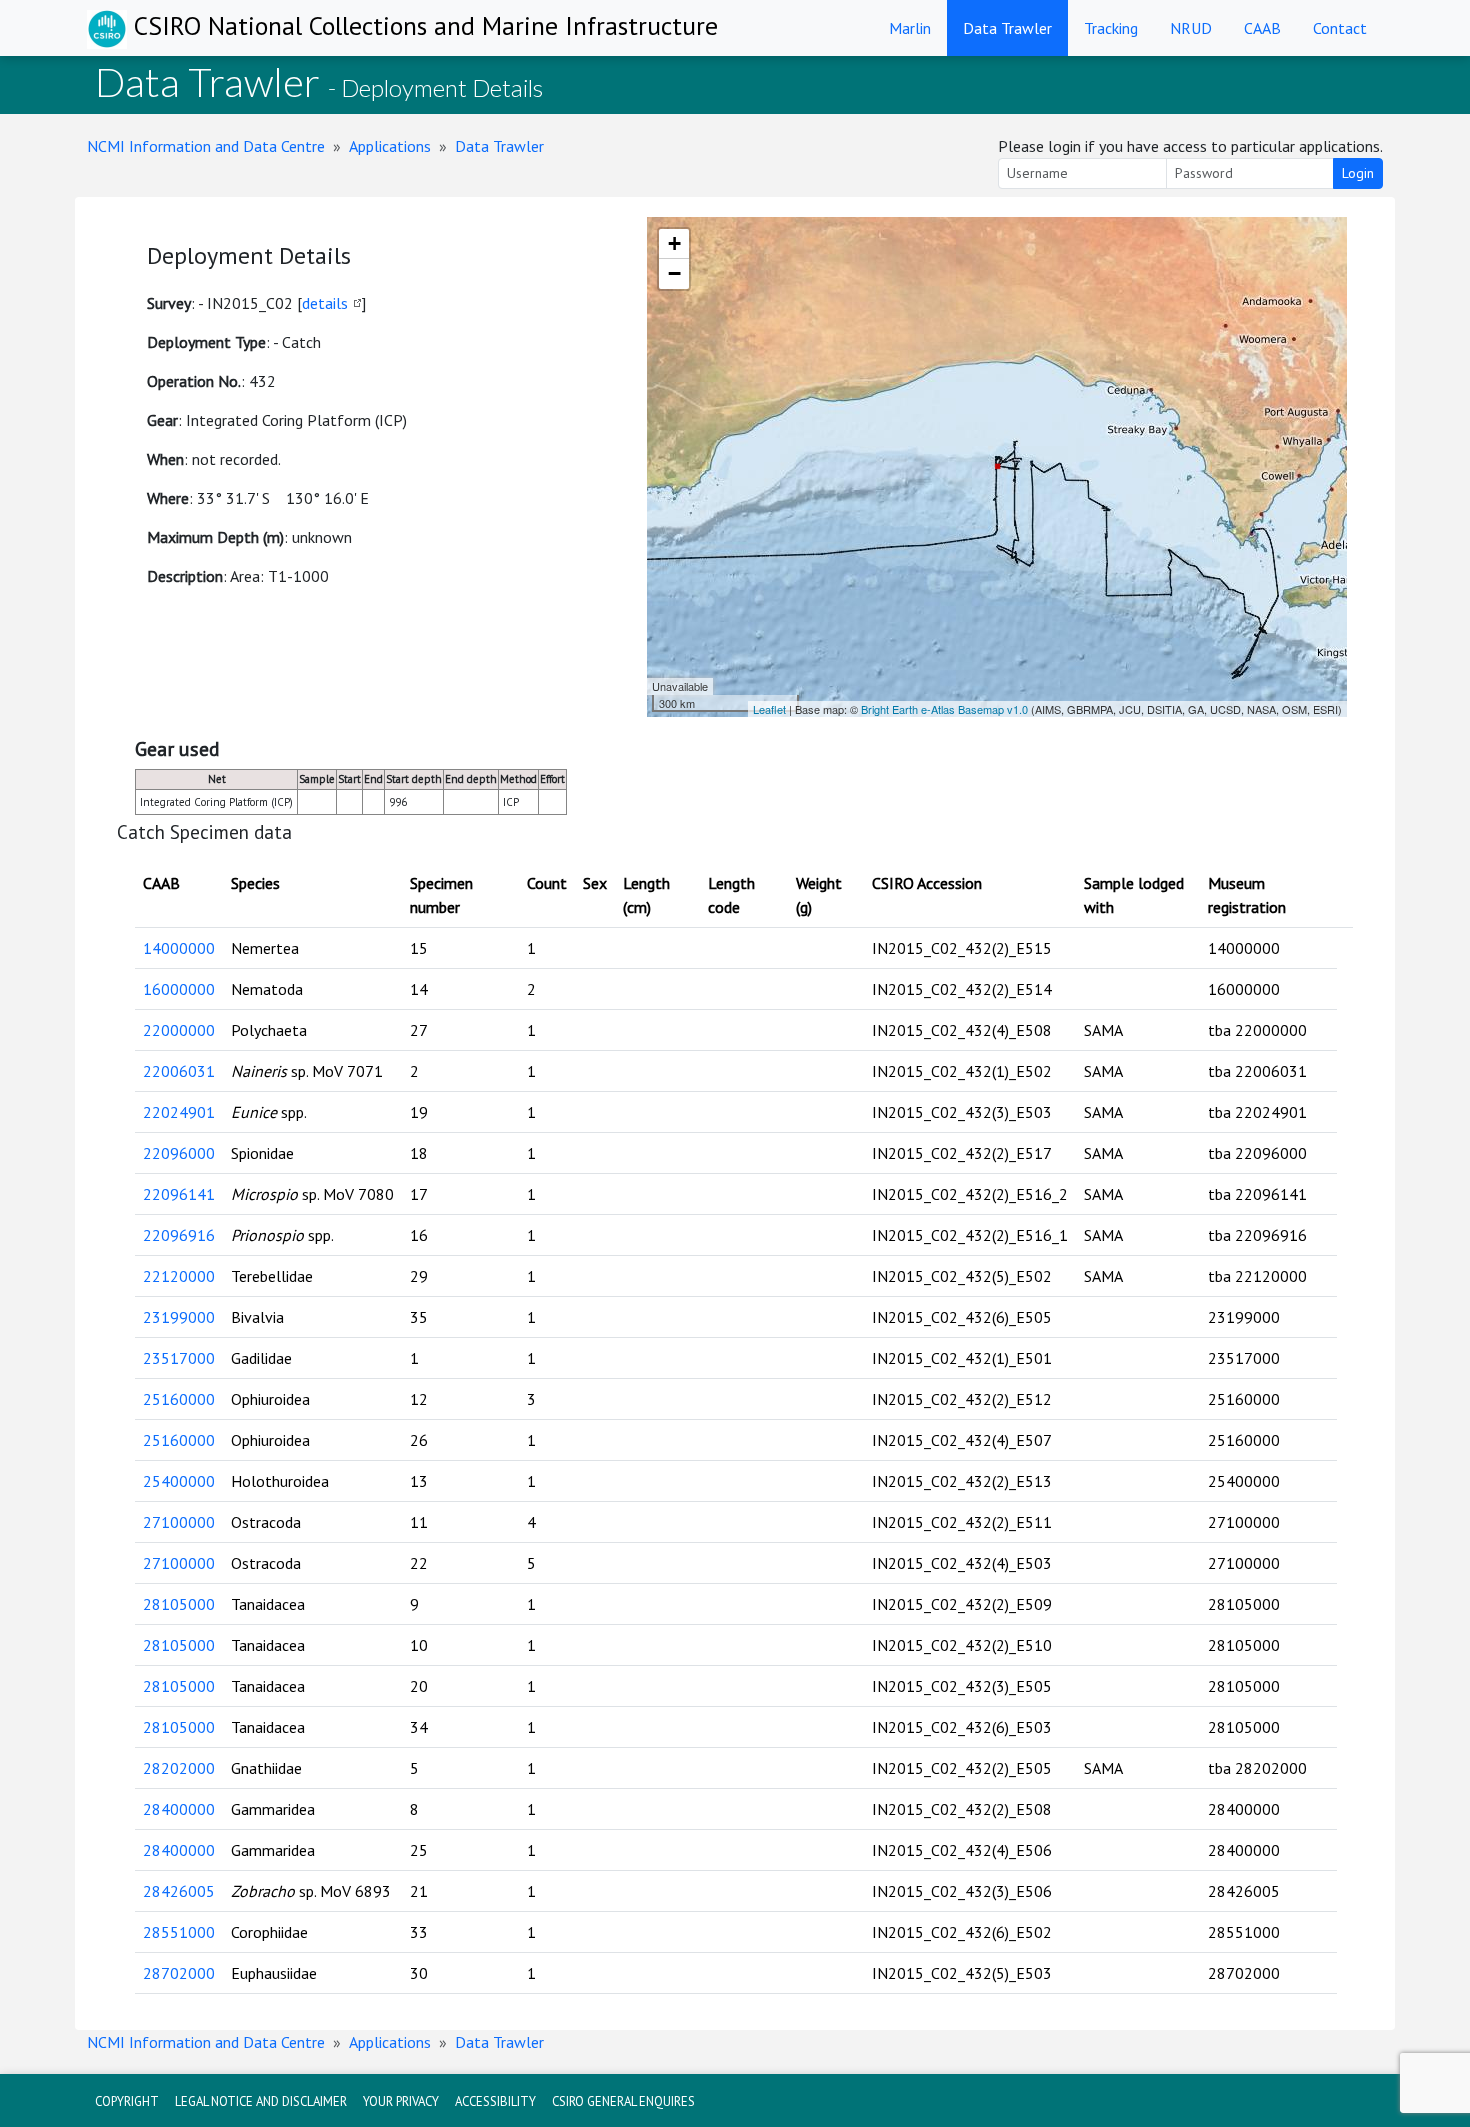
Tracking (1111, 28)
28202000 (179, 1768)
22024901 (179, 1112)
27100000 (179, 1522)
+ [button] (674, 243)
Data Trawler (1007, 28)
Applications (390, 146)
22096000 (179, 1153)
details (325, 303)
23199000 (179, 1317)
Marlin (910, 28)
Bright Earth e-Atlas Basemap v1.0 (944, 709)
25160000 (179, 1399)
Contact (1340, 28)
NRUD (1191, 28)
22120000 (179, 1276)
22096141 (179, 1194)
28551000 (179, 1932)
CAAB (1262, 28)
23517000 (179, 1358)
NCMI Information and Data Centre (206, 146)
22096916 (179, 1235)
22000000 (179, 1030)
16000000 (179, 989)
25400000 (179, 1481)
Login (1358, 173)
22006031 (179, 1071)
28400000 (179, 1809)
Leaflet (769, 709)
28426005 (179, 1891)
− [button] (674, 273)
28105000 (179, 1604)
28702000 (179, 1973)
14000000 (179, 948)
